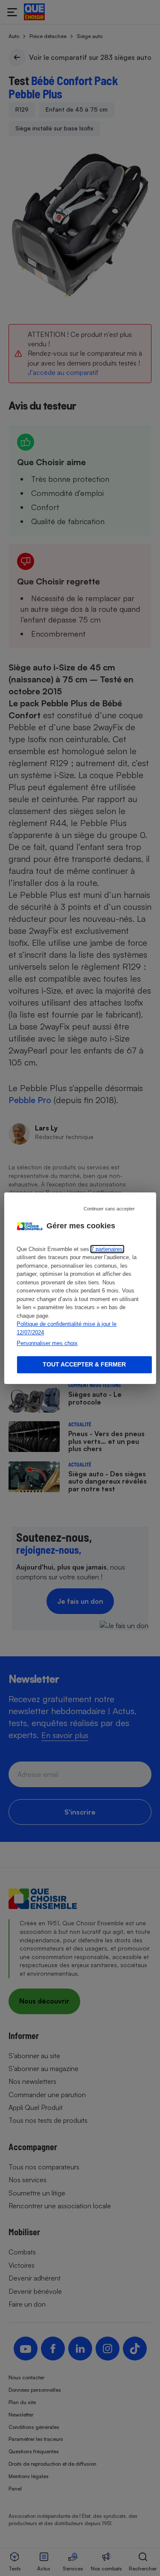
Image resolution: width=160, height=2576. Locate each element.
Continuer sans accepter (109, 1208)
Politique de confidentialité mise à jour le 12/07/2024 (67, 1328)
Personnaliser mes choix (47, 1343)
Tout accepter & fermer (84, 1364)
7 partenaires (107, 1249)
